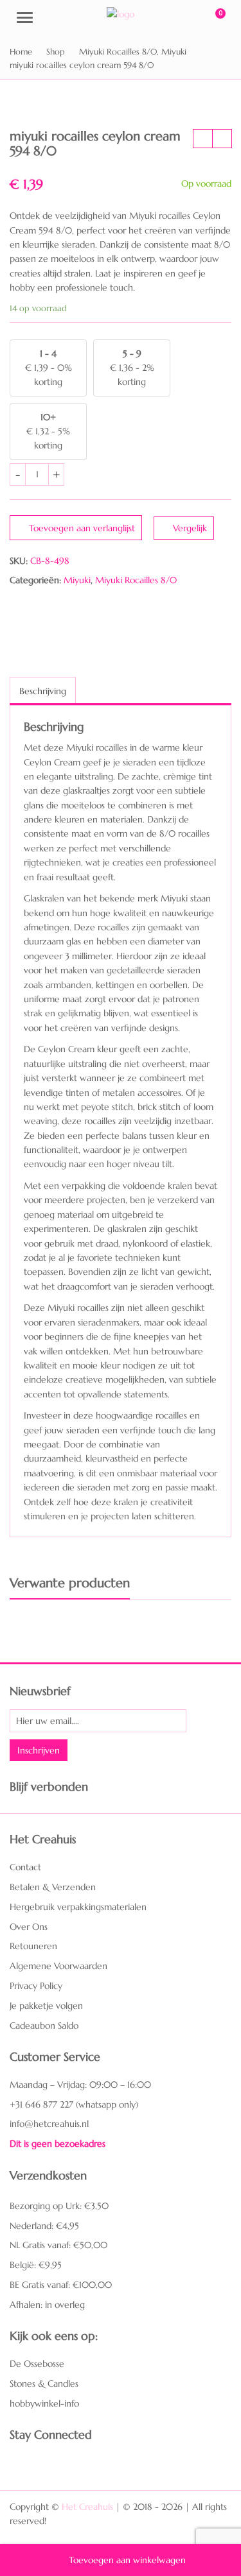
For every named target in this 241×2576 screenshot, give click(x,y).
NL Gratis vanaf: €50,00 (58, 2245)
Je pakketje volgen (46, 2006)
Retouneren (33, 1946)
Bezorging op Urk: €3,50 (59, 2206)
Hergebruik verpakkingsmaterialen (78, 1907)
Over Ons (29, 1927)
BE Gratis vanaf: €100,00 (61, 2285)
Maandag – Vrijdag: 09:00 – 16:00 (80, 2085)
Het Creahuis (87, 2507)
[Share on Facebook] (19, 618)
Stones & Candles (44, 2384)
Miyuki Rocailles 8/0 (136, 580)
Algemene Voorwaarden (58, 1966)
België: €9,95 (36, 2265)
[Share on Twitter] (44, 618)
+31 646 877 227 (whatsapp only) (74, 2104)
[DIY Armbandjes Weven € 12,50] (202, 139)
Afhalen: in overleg (47, 2305)
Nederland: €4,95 (44, 2226)
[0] (212, 19)
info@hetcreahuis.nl (49, 2124)
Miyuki (77, 580)
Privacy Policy (36, 1986)
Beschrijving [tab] (43, 691)
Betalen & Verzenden (53, 1887)
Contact (25, 1867)
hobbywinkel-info (44, 2403)
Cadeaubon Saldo (44, 2026)
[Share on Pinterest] (69, 618)
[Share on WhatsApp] (94, 618)
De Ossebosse (37, 2364)
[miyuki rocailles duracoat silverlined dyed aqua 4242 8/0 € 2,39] (222, 139)
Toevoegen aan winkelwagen (127, 2560)
